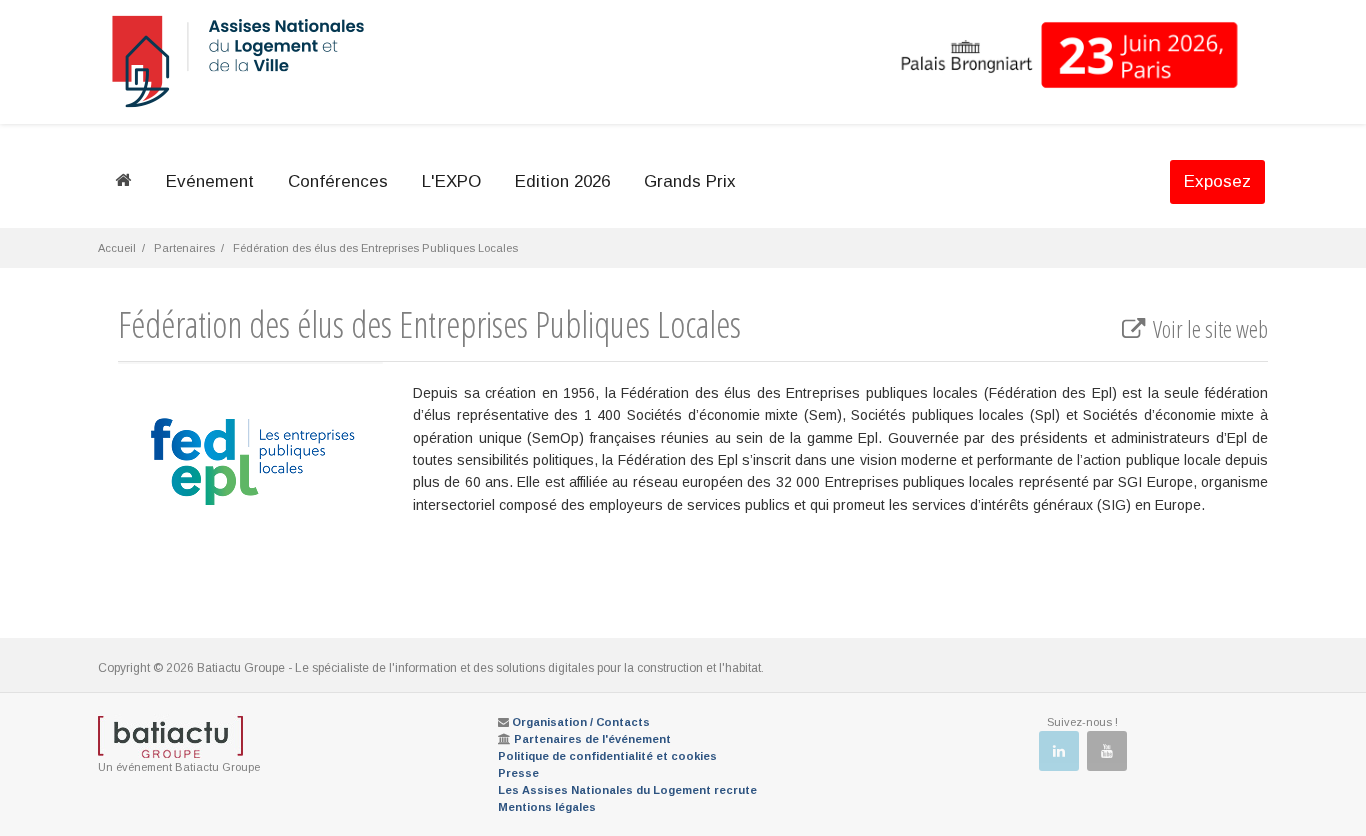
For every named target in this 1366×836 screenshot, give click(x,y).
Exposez (1217, 181)
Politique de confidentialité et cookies (607, 756)
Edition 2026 (562, 181)
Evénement (210, 181)
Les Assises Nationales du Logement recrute (627, 790)
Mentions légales (547, 807)
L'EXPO (451, 181)
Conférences (338, 181)
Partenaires (184, 248)
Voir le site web (1208, 329)
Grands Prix (690, 181)
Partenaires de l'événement (592, 739)
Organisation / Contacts (581, 722)
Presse (518, 773)
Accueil (117, 248)
